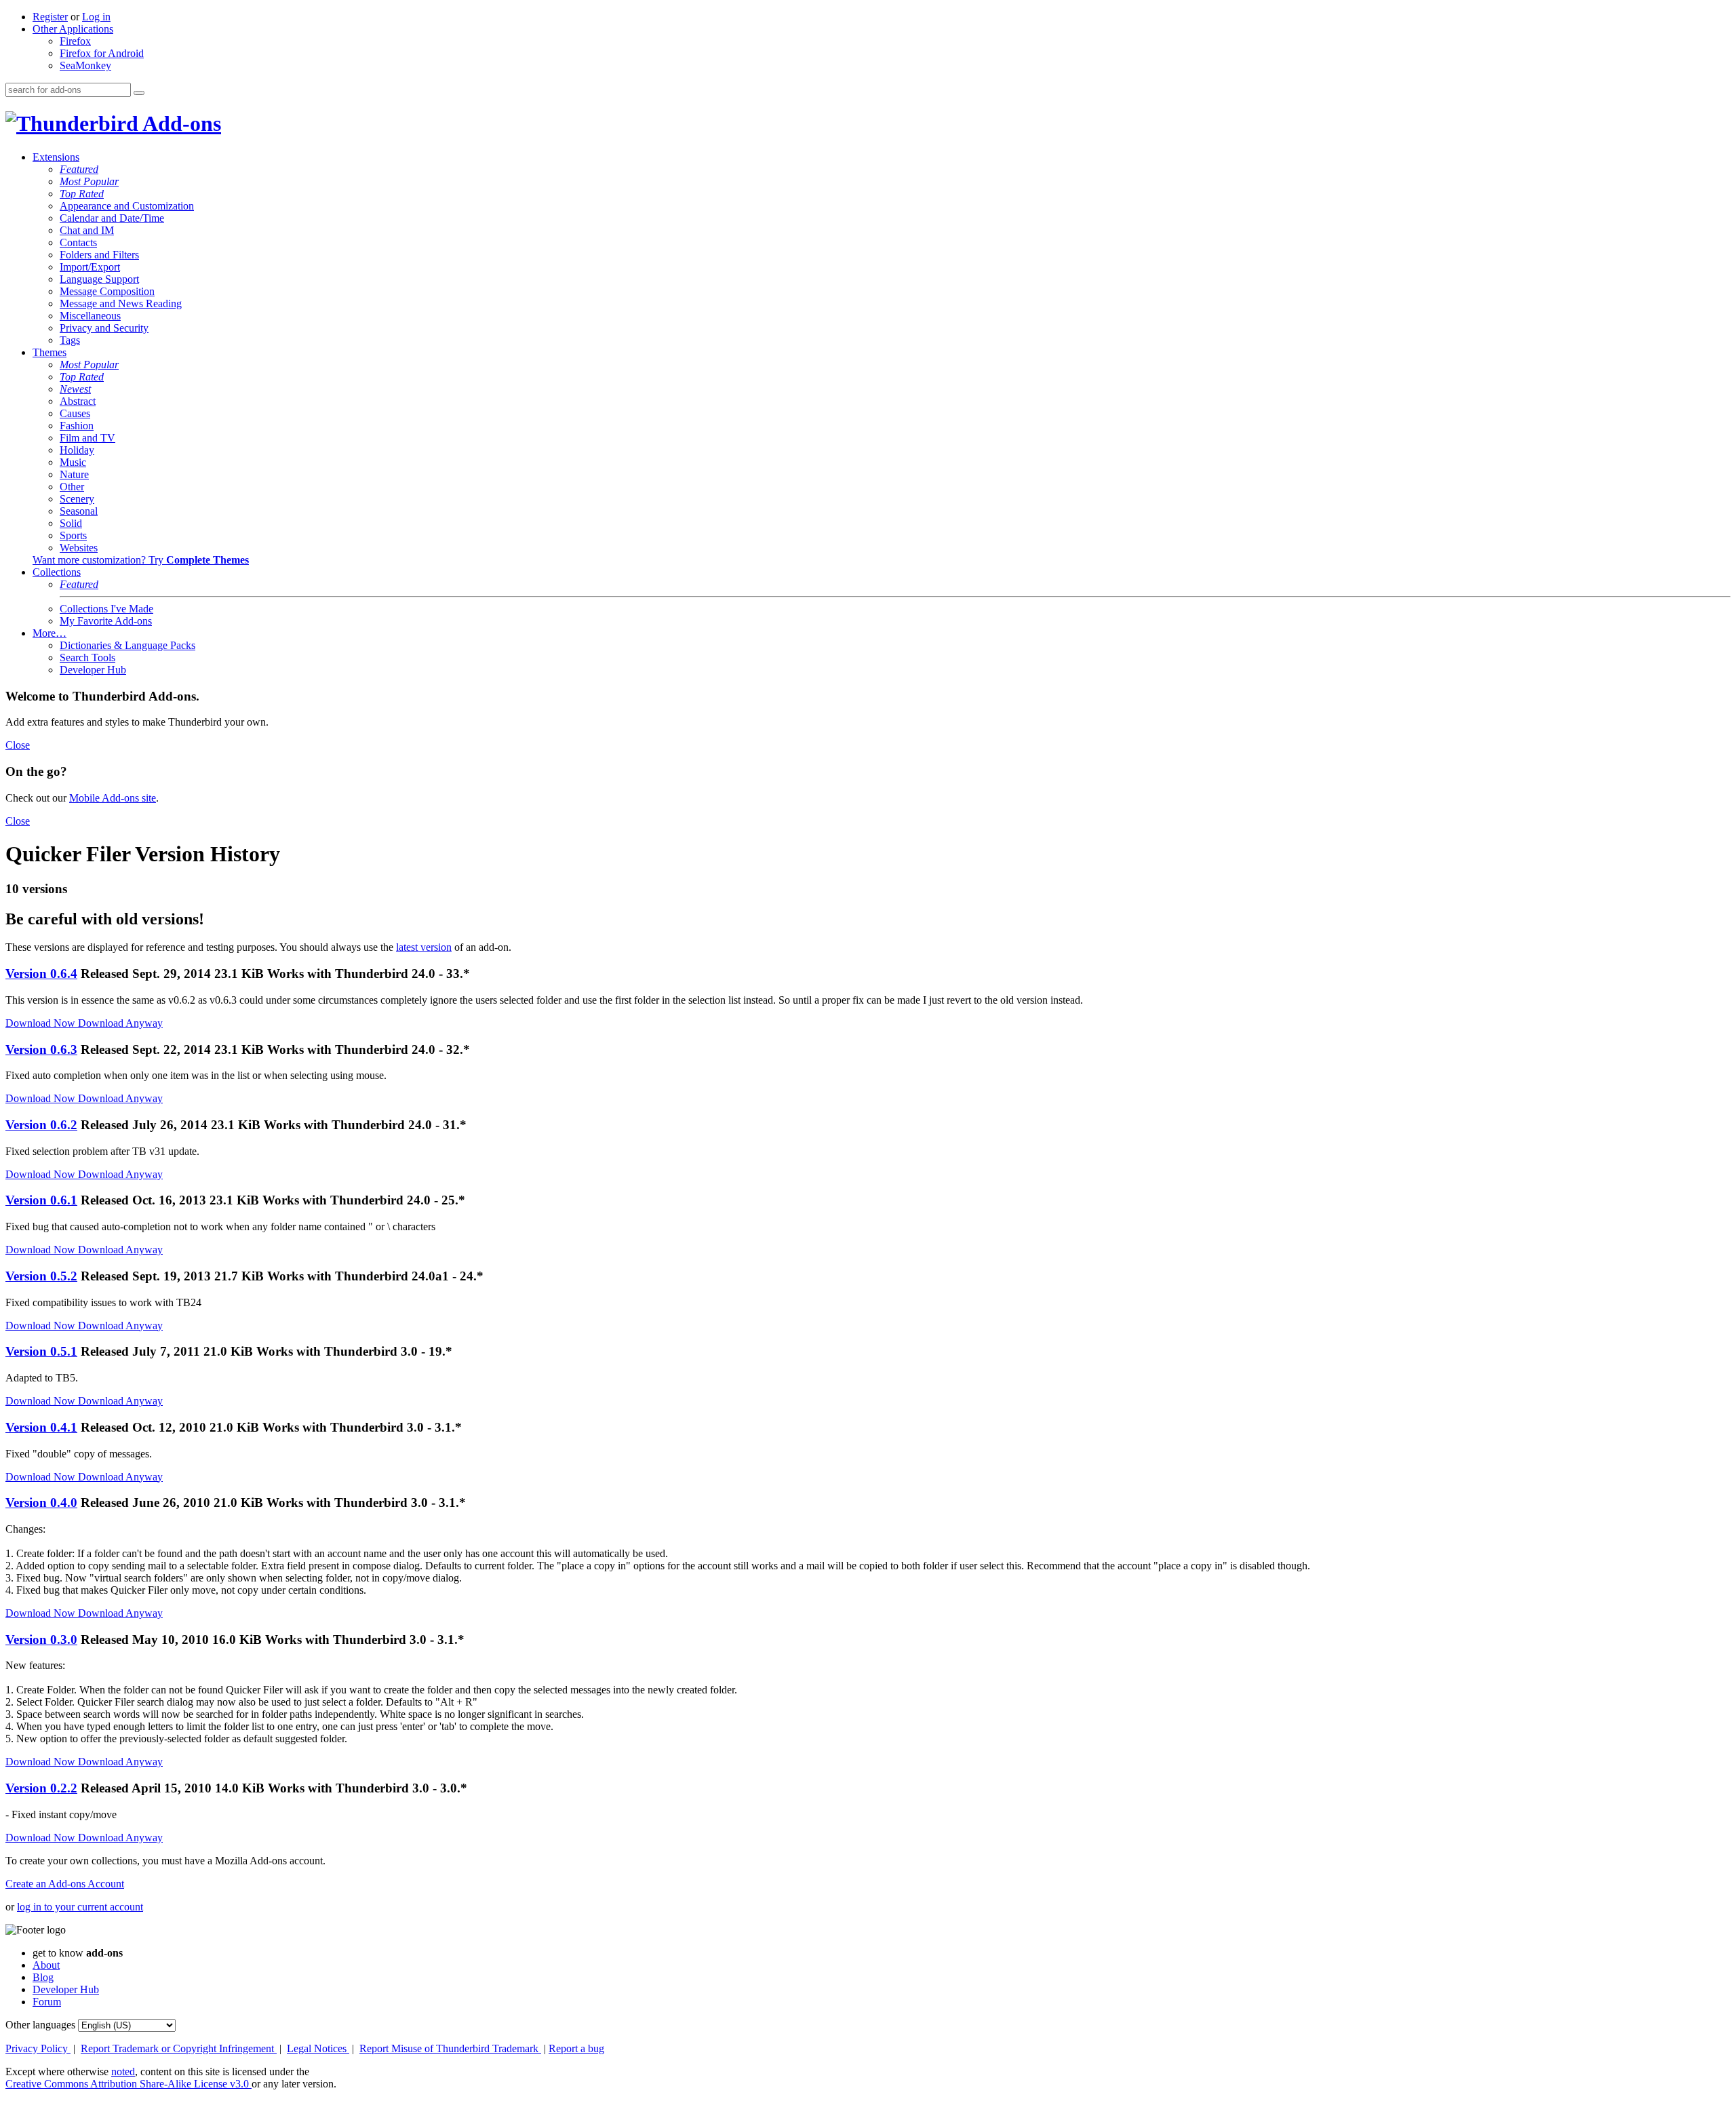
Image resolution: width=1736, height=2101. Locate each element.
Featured (79, 169)
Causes (75, 413)
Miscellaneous (90, 316)
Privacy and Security (104, 328)
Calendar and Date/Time (112, 218)
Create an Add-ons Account (65, 1884)
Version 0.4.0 (41, 1503)
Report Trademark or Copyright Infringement (179, 2048)
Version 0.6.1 (41, 1200)
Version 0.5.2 (41, 1276)
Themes (50, 352)
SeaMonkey (85, 65)
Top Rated (82, 194)
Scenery (77, 499)
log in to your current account (80, 1907)
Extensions (56, 157)
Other (72, 487)
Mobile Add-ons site (113, 798)
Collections (57, 572)
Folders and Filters (99, 255)
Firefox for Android (102, 53)
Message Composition (107, 291)
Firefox (75, 41)
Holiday (77, 450)
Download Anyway (120, 1023)
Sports (73, 535)
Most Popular (89, 181)
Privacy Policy (38, 2048)
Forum (47, 2002)
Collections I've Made (106, 609)
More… (50, 633)
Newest (75, 389)
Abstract (78, 401)
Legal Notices (318, 2048)
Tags (70, 340)
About (46, 1965)
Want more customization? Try (141, 560)
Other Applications (73, 29)
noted (123, 2071)
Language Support (99, 279)
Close (18, 745)
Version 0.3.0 (41, 1639)
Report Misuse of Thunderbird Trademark (450, 2048)
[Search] (139, 93)
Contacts (78, 242)
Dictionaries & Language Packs (127, 645)
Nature (74, 474)
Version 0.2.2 (41, 1788)
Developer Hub (93, 670)
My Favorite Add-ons (106, 621)
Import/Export (90, 267)
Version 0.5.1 (41, 1351)
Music (73, 462)
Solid (71, 523)
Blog (43, 1977)
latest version (424, 947)
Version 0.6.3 (41, 1049)
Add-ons (180, 123)
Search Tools (87, 657)
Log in (96, 17)
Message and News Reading (121, 303)
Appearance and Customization (127, 206)
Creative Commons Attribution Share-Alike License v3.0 (129, 2084)
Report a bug (576, 2048)
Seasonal (79, 511)
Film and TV (87, 438)
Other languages (40, 2025)
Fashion (77, 426)
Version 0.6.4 (41, 974)
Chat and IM (87, 230)
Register (50, 17)
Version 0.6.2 (41, 1125)
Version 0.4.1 (41, 1427)
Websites (79, 548)
